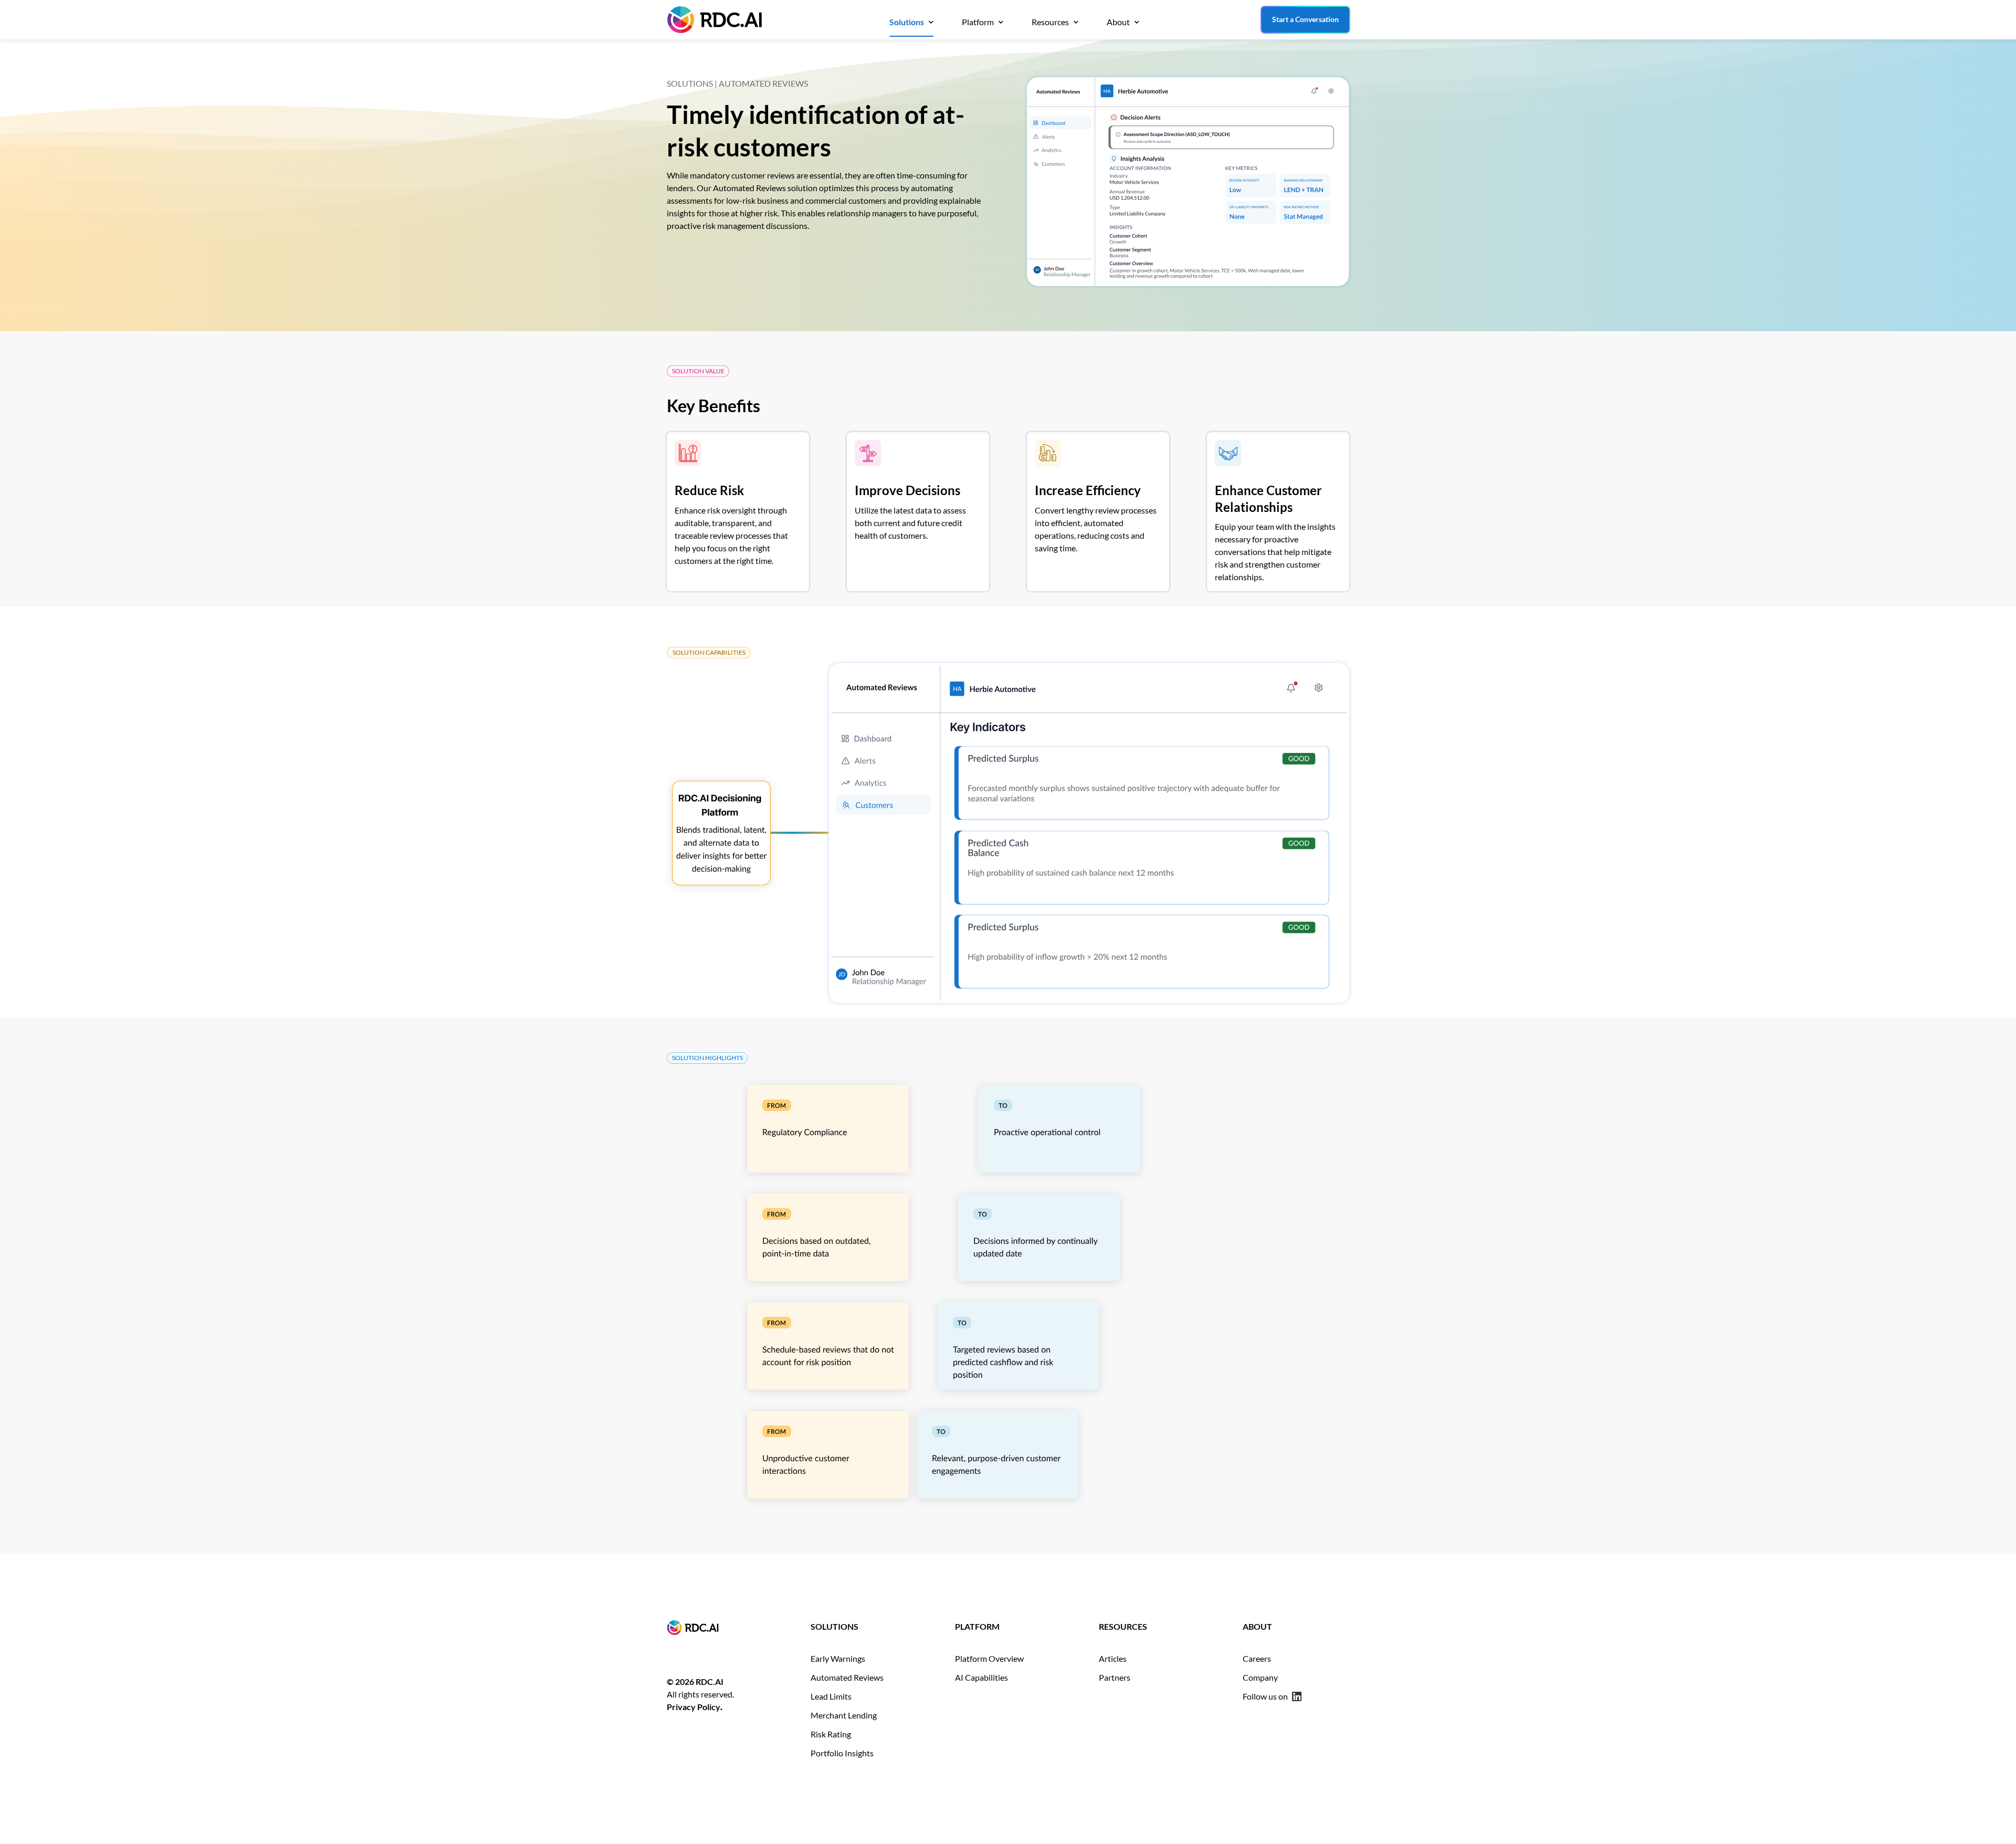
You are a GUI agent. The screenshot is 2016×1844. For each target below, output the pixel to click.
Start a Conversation (1305, 19)
